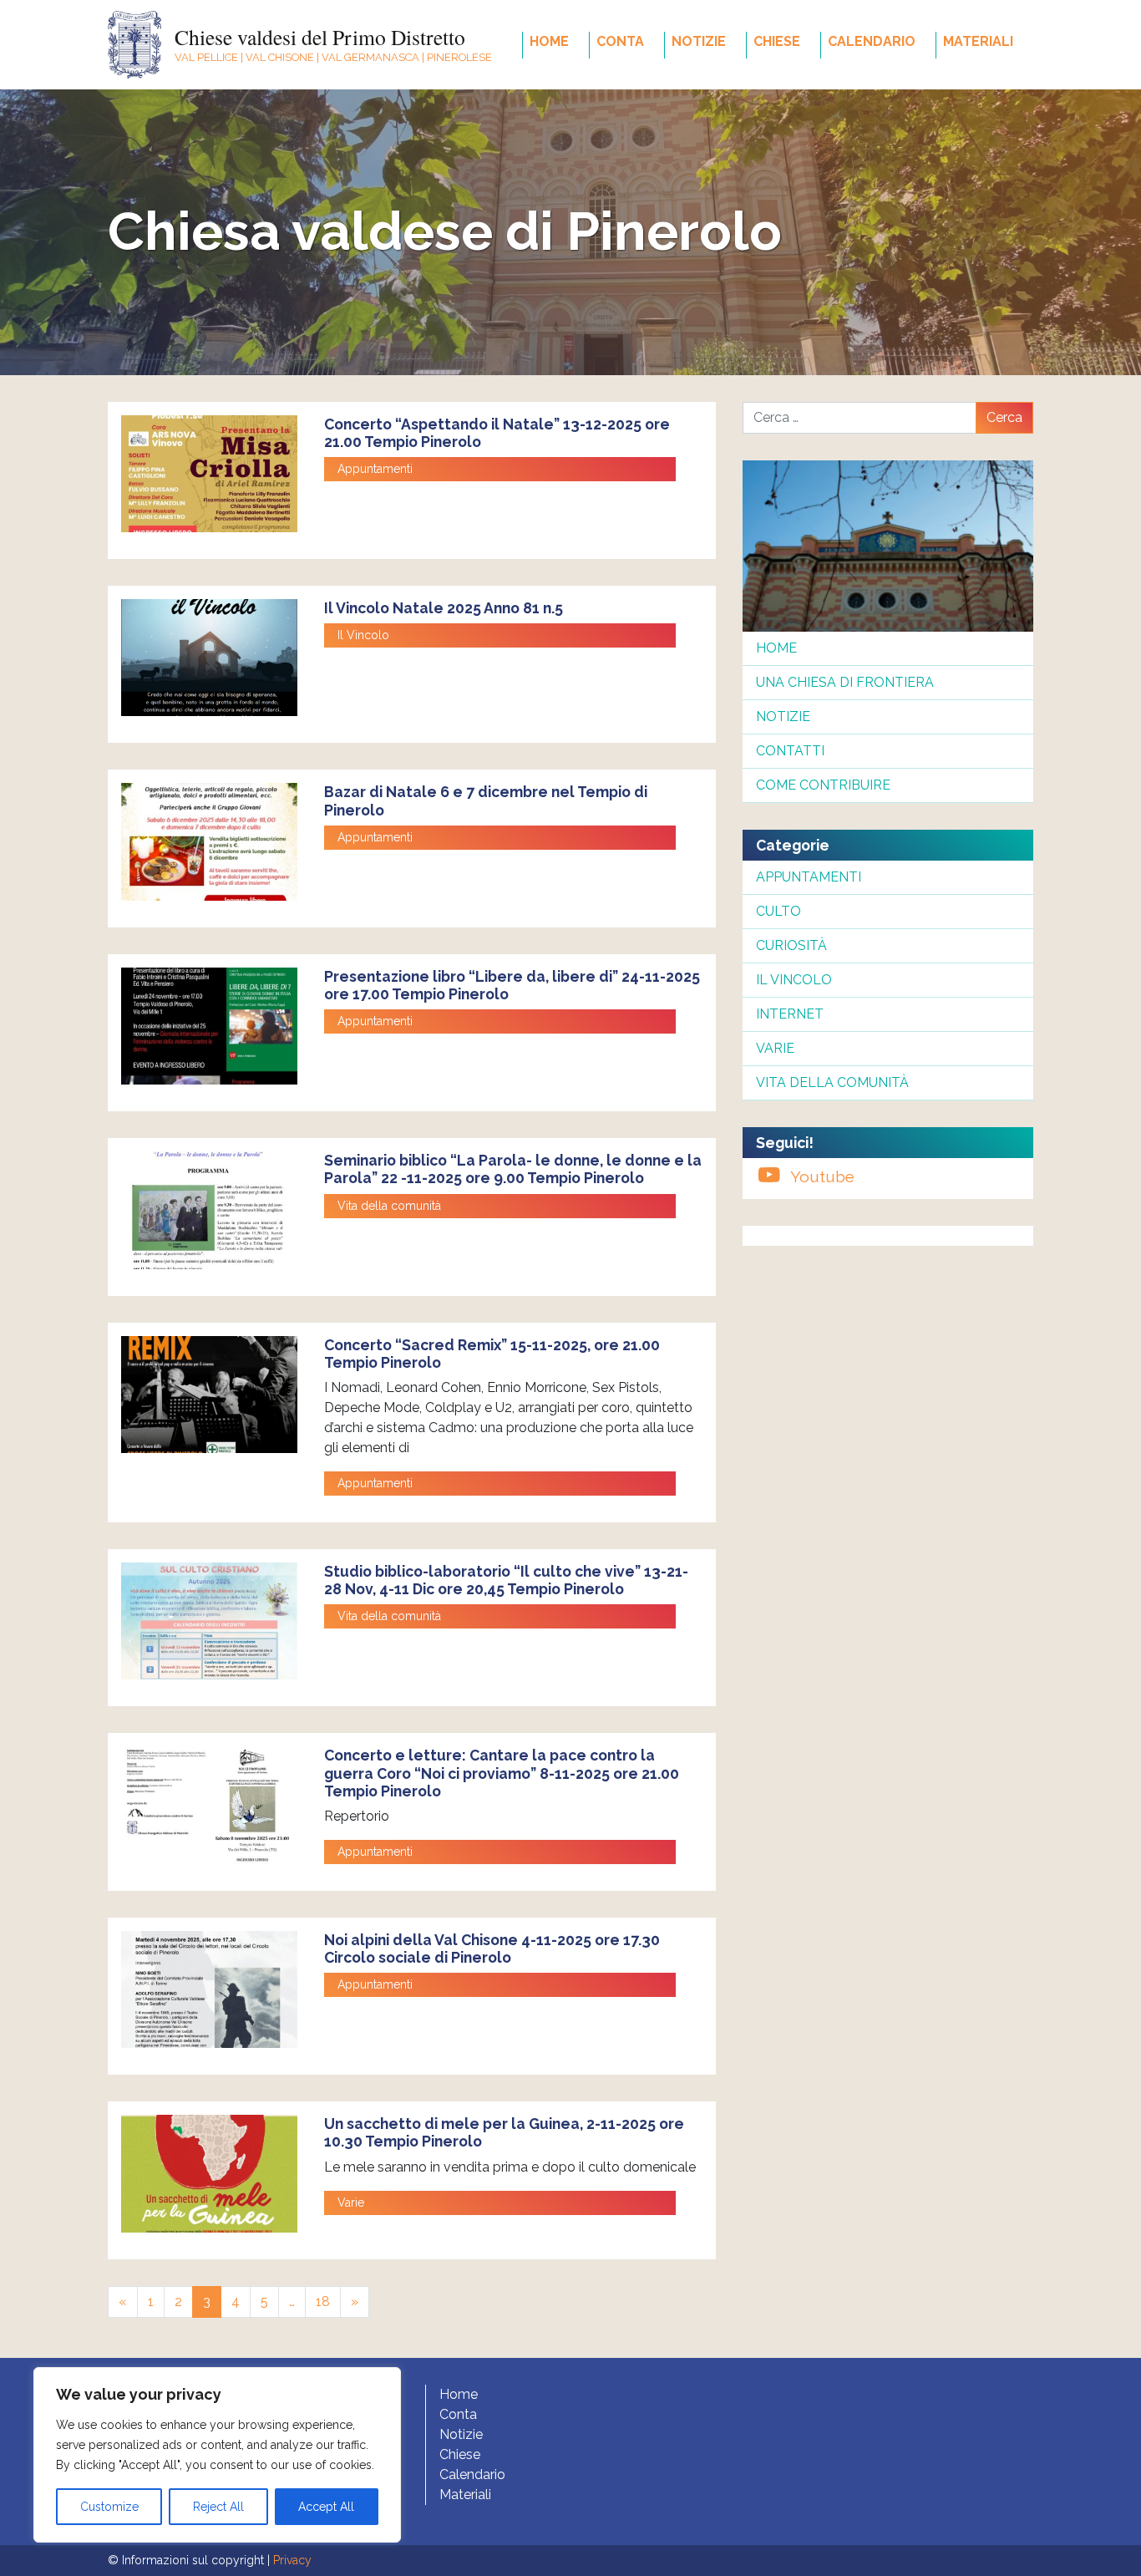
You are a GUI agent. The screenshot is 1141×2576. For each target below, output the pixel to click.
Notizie (699, 41)
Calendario (872, 41)
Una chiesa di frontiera (845, 682)
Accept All (326, 2507)
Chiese (777, 41)
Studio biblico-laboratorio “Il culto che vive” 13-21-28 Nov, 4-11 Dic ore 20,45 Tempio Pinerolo (506, 1580)
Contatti (790, 751)
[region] (217, 2455)
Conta (620, 41)
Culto (778, 911)
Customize (109, 2507)
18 (323, 2302)
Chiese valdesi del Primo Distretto (320, 37)
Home (549, 41)
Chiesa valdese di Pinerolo (445, 231)
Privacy (292, 2560)
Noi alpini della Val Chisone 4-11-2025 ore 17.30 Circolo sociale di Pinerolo (492, 1949)
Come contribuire (823, 785)
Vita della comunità (389, 1206)
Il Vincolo (363, 635)
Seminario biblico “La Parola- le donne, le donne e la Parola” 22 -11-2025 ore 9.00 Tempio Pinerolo (513, 1169)
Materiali (978, 41)
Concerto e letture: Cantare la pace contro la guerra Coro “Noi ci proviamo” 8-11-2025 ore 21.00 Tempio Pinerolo (502, 1773)
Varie (351, 2203)
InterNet (790, 1014)
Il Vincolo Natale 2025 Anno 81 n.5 (444, 608)
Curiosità (791, 945)
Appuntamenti (375, 469)
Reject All (218, 2507)
